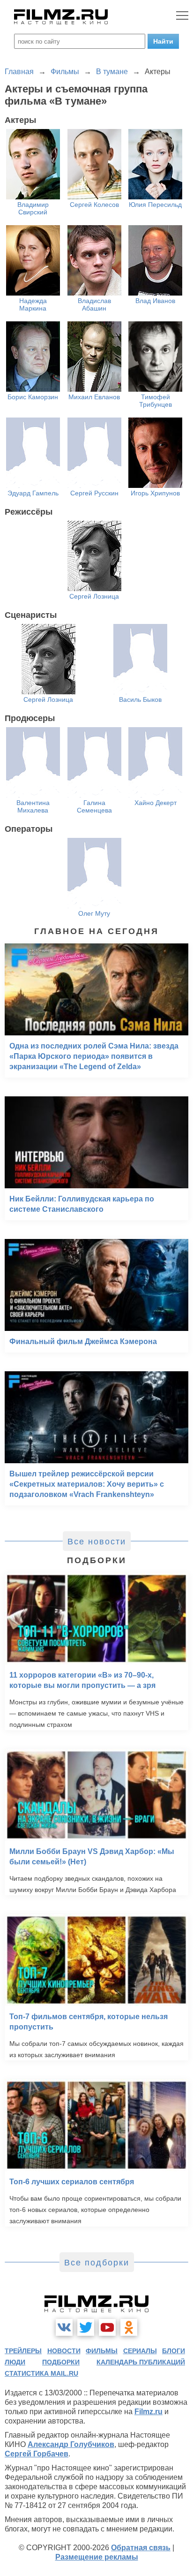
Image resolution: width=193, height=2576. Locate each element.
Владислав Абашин (94, 304)
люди (15, 2362)
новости (64, 2351)
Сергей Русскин (94, 493)
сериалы (140, 2351)
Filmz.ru (148, 2412)
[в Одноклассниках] (129, 2327)
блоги (174, 2351)
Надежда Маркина (33, 304)
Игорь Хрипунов (155, 493)
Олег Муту (94, 913)
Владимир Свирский (33, 208)
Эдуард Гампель (33, 493)
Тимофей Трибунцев (156, 401)
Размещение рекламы (97, 2557)
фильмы (102, 2351)
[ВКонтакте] (64, 2327)
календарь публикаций (141, 2362)
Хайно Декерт (156, 803)
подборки (61, 2362)
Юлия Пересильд (155, 205)
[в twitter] (86, 2327)
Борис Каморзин (33, 397)
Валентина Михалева (33, 806)
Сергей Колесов (94, 205)
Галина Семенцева (94, 806)
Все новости (97, 1542)
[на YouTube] (107, 2327)
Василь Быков (140, 699)
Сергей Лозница (94, 596)
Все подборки (97, 2263)
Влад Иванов (155, 301)
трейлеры (23, 2351)
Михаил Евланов (94, 397)
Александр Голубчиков (71, 2444)
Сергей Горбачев (37, 2454)
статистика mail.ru (41, 2373)
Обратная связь (141, 2548)
